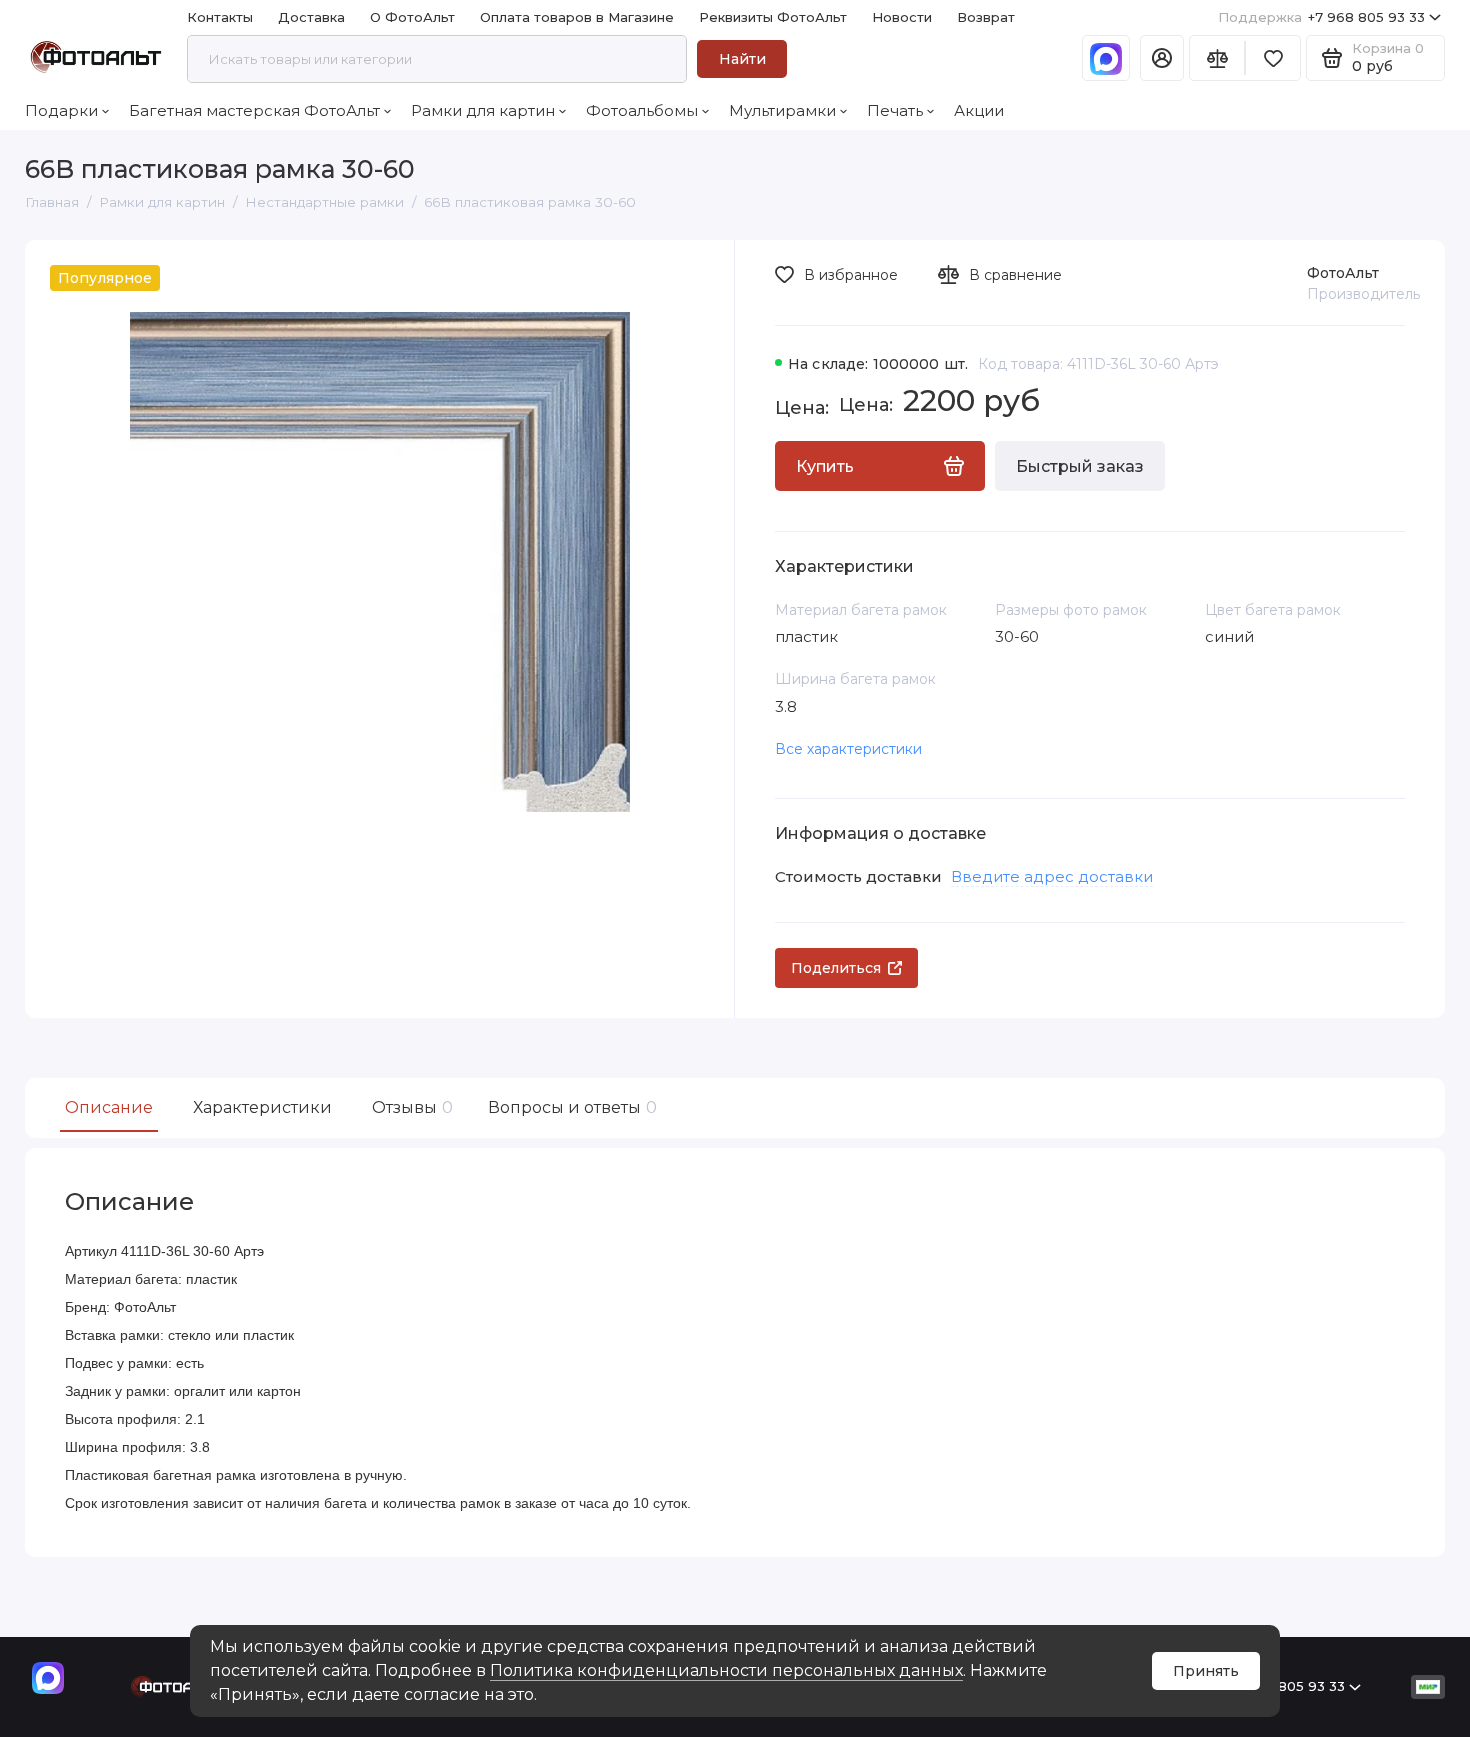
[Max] (1106, 58)
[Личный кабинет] (1162, 58)
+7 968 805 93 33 (1321, 17)
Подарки (61, 110)
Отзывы (410, 1107)
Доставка (311, 17)
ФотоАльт (1343, 273)
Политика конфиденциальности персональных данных (726, 1670)
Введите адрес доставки (1052, 876)
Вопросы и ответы (570, 1107)
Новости (902, 17)
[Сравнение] (1217, 58)
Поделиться (836, 968)
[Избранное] (1273, 58)
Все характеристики (848, 749)
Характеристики (262, 1107)
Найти (742, 59)
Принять (1206, 1671)
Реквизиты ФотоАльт (773, 17)
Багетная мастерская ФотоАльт (254, 110)
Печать (895, 110)
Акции (979, 110)
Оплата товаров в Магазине (577, 17)
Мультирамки (782, 110)
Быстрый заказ (1080, 466)
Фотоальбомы (642, 110)
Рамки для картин (483, 110)
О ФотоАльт (412, 17)
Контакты (220, 17)
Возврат (986, 17)
